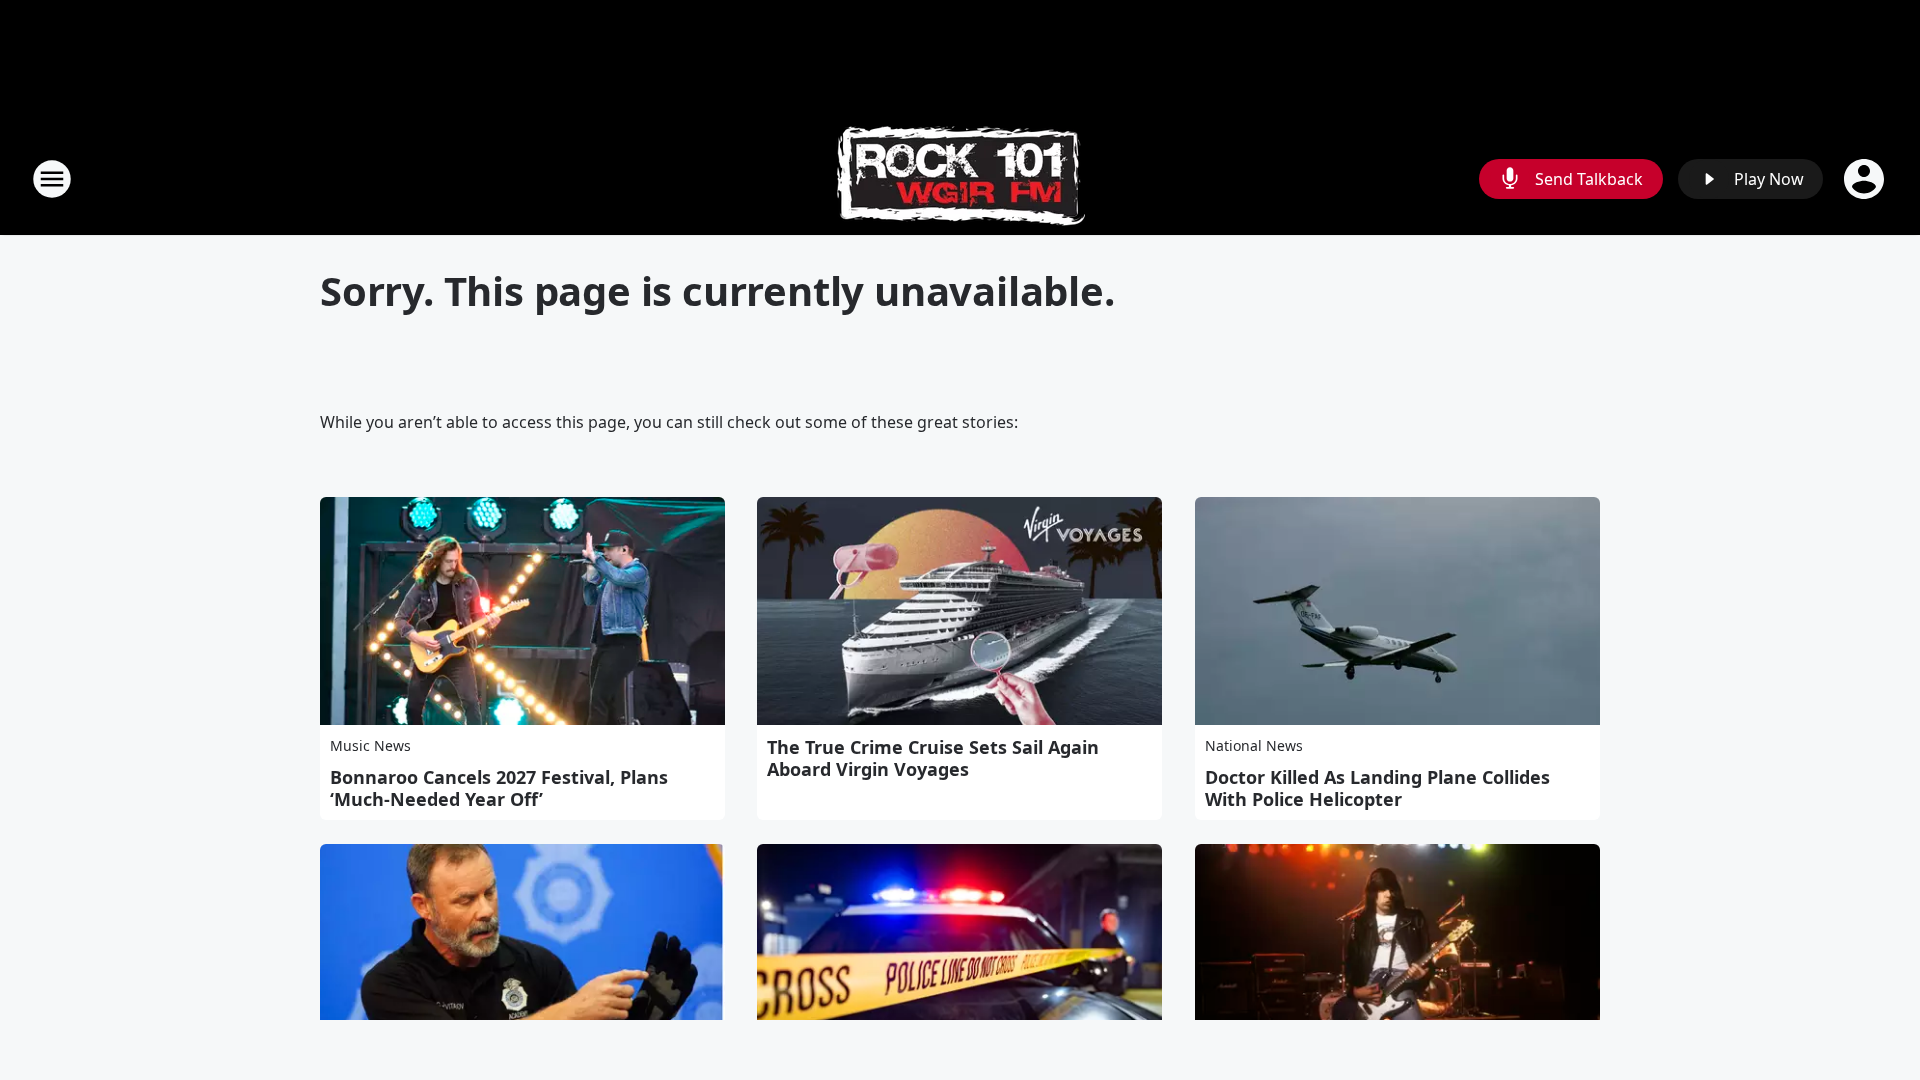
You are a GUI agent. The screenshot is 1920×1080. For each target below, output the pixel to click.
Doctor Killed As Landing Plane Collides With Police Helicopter (1377, 788)
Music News (370, 745)
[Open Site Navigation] (52, 179)
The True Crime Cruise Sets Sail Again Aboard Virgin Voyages (933, 758)
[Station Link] (960, 178)
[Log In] (1866, 179)
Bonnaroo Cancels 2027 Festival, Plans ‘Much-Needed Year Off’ (499, 788)
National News (1254, 745)
